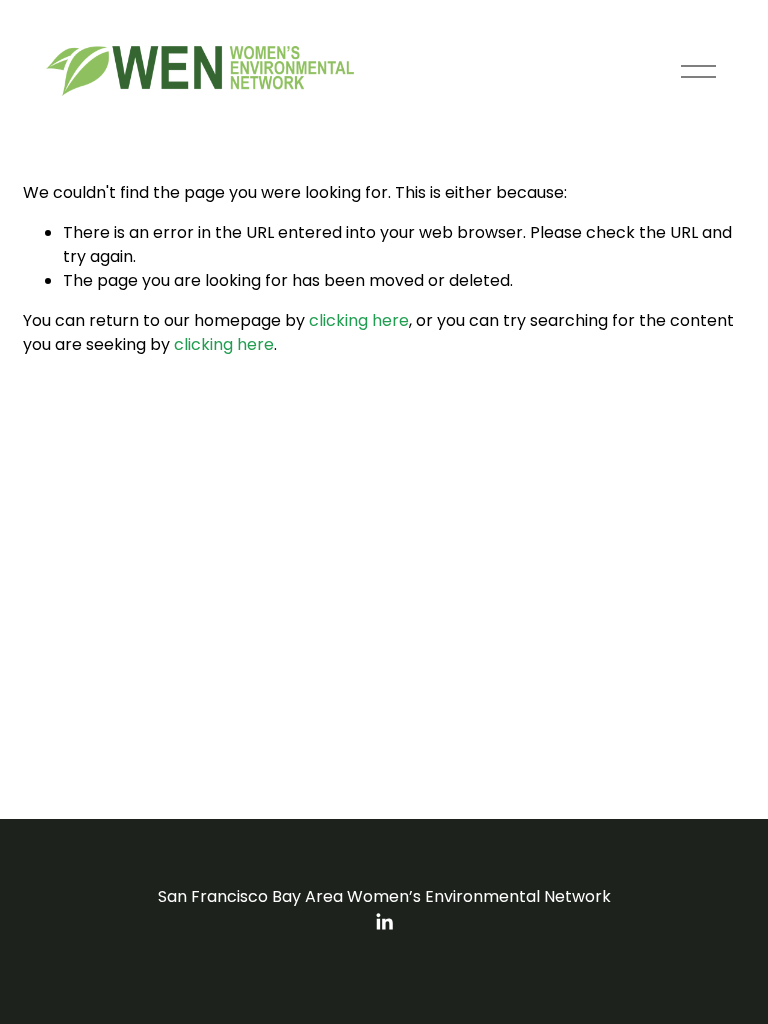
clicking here (359, 320)
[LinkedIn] (384, 922)
